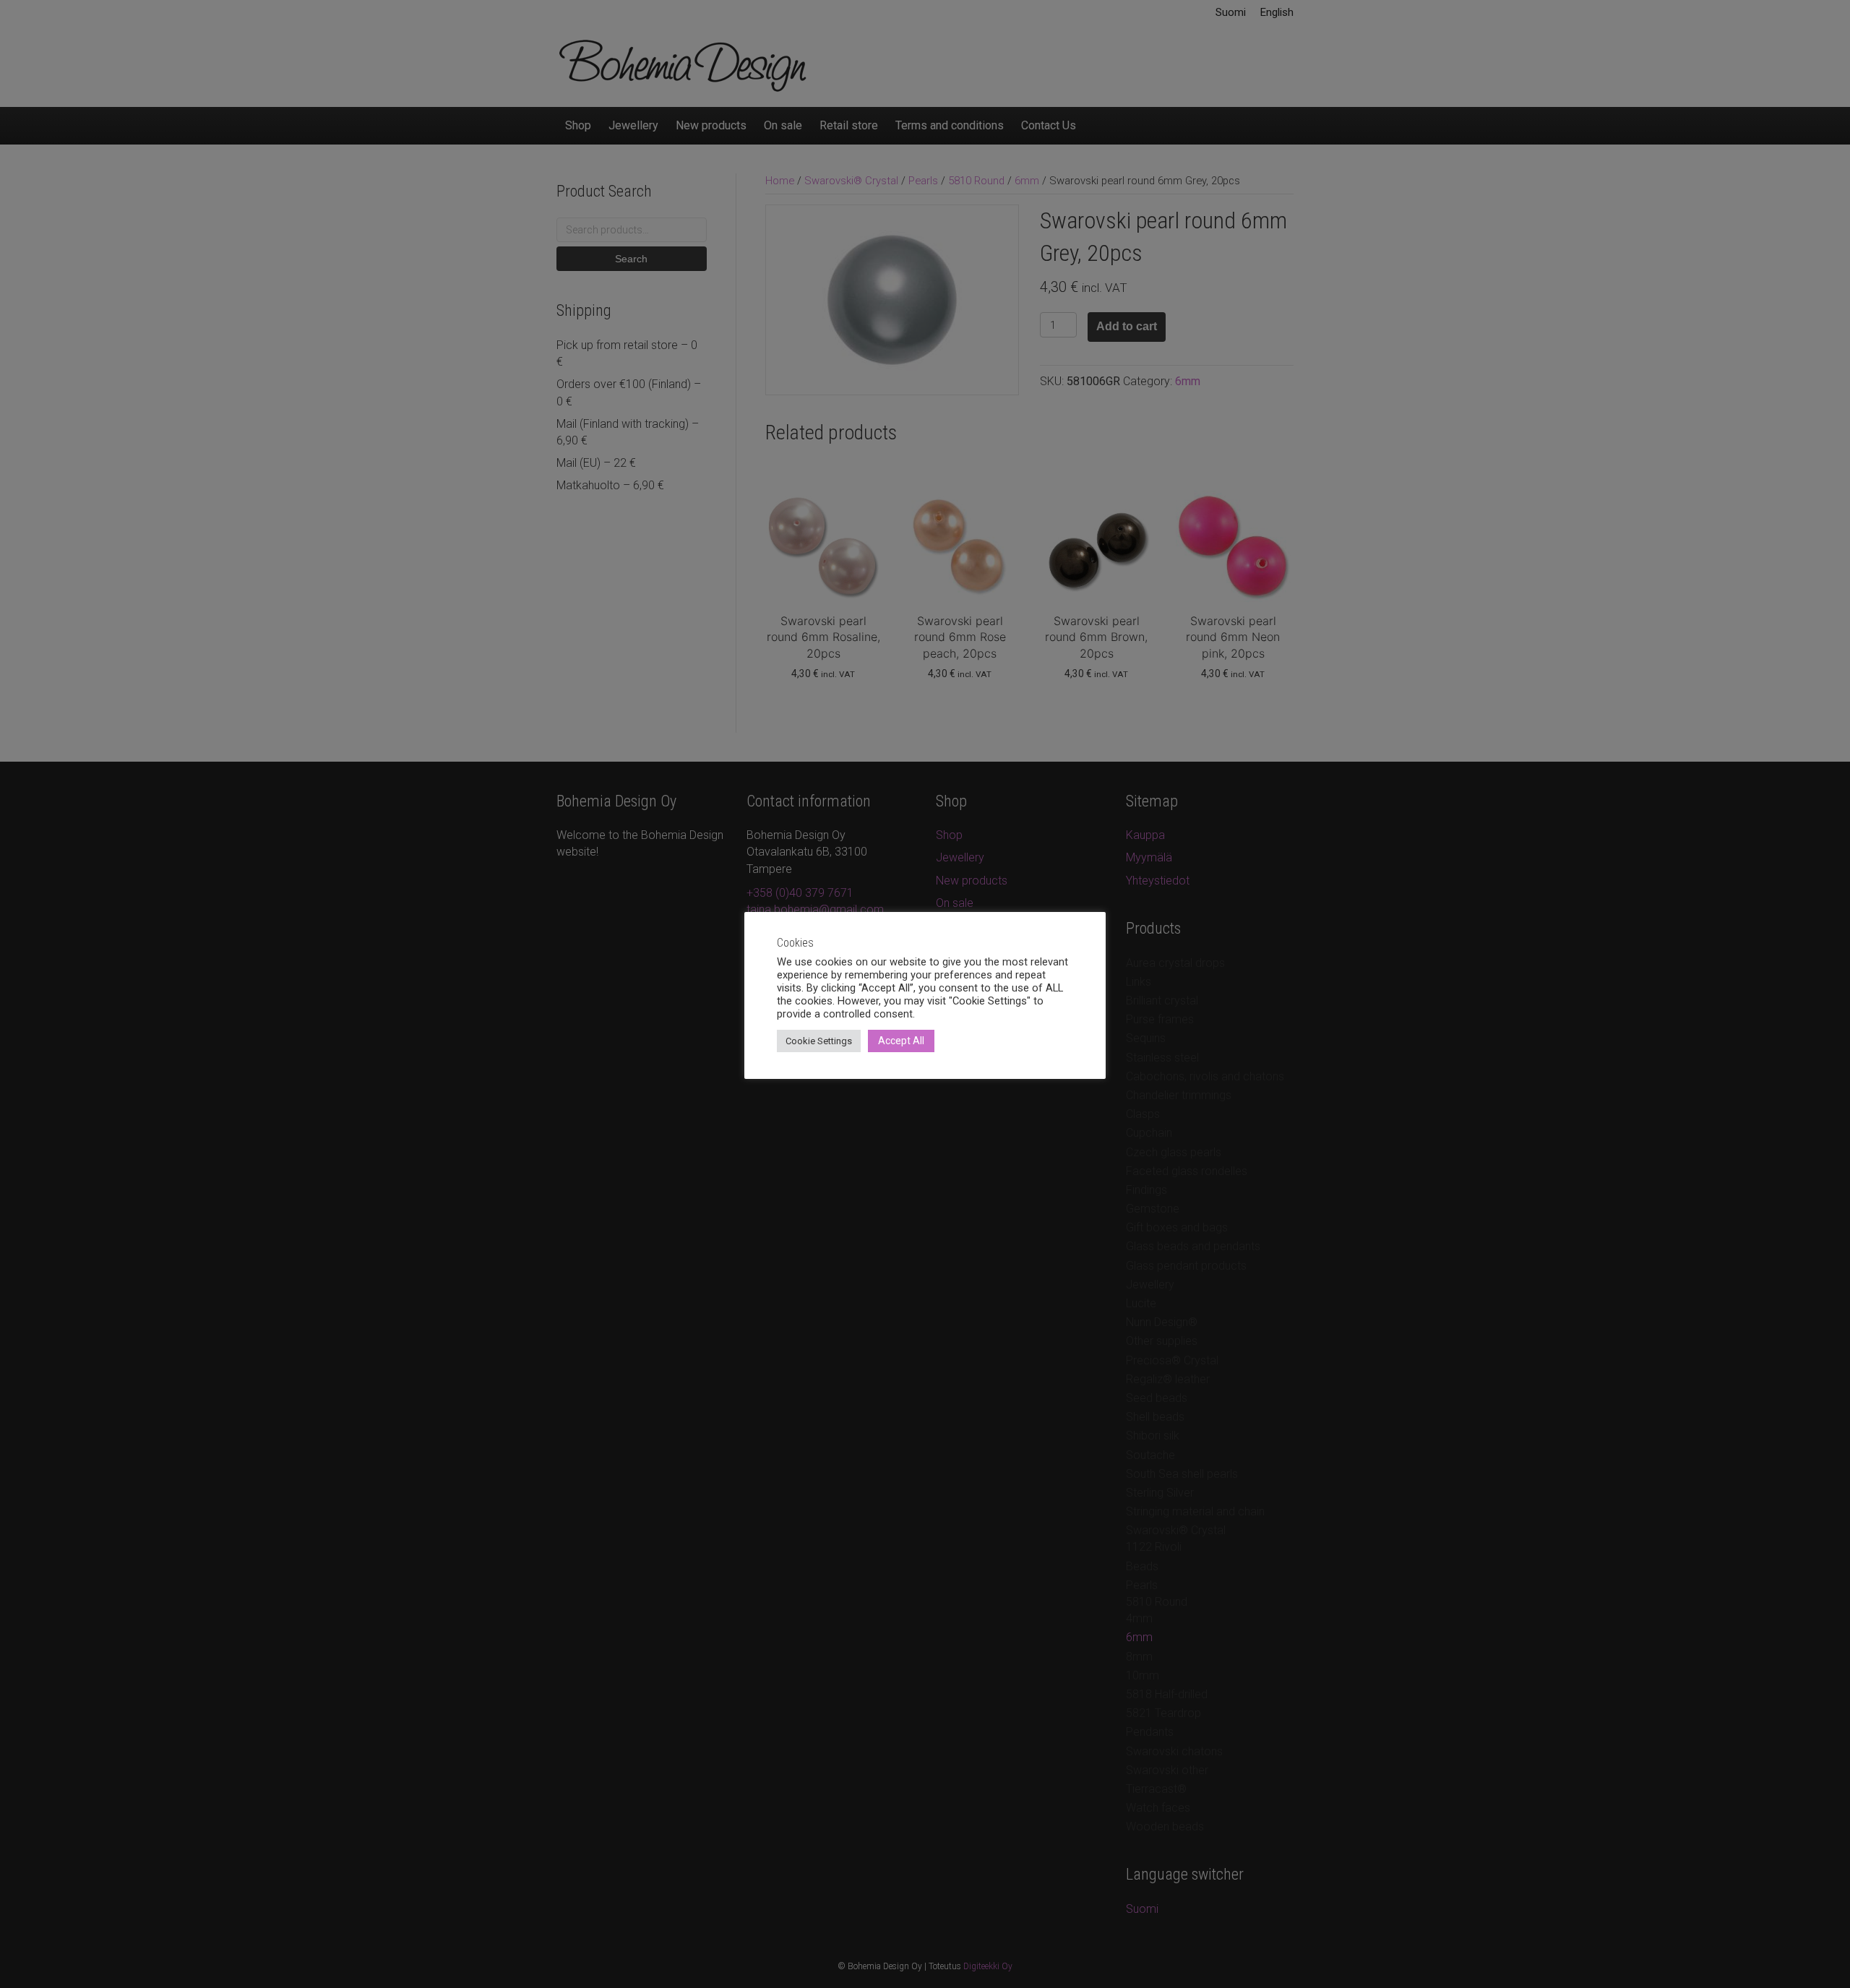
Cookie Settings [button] (819, 1041)
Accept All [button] (901, 1041)
